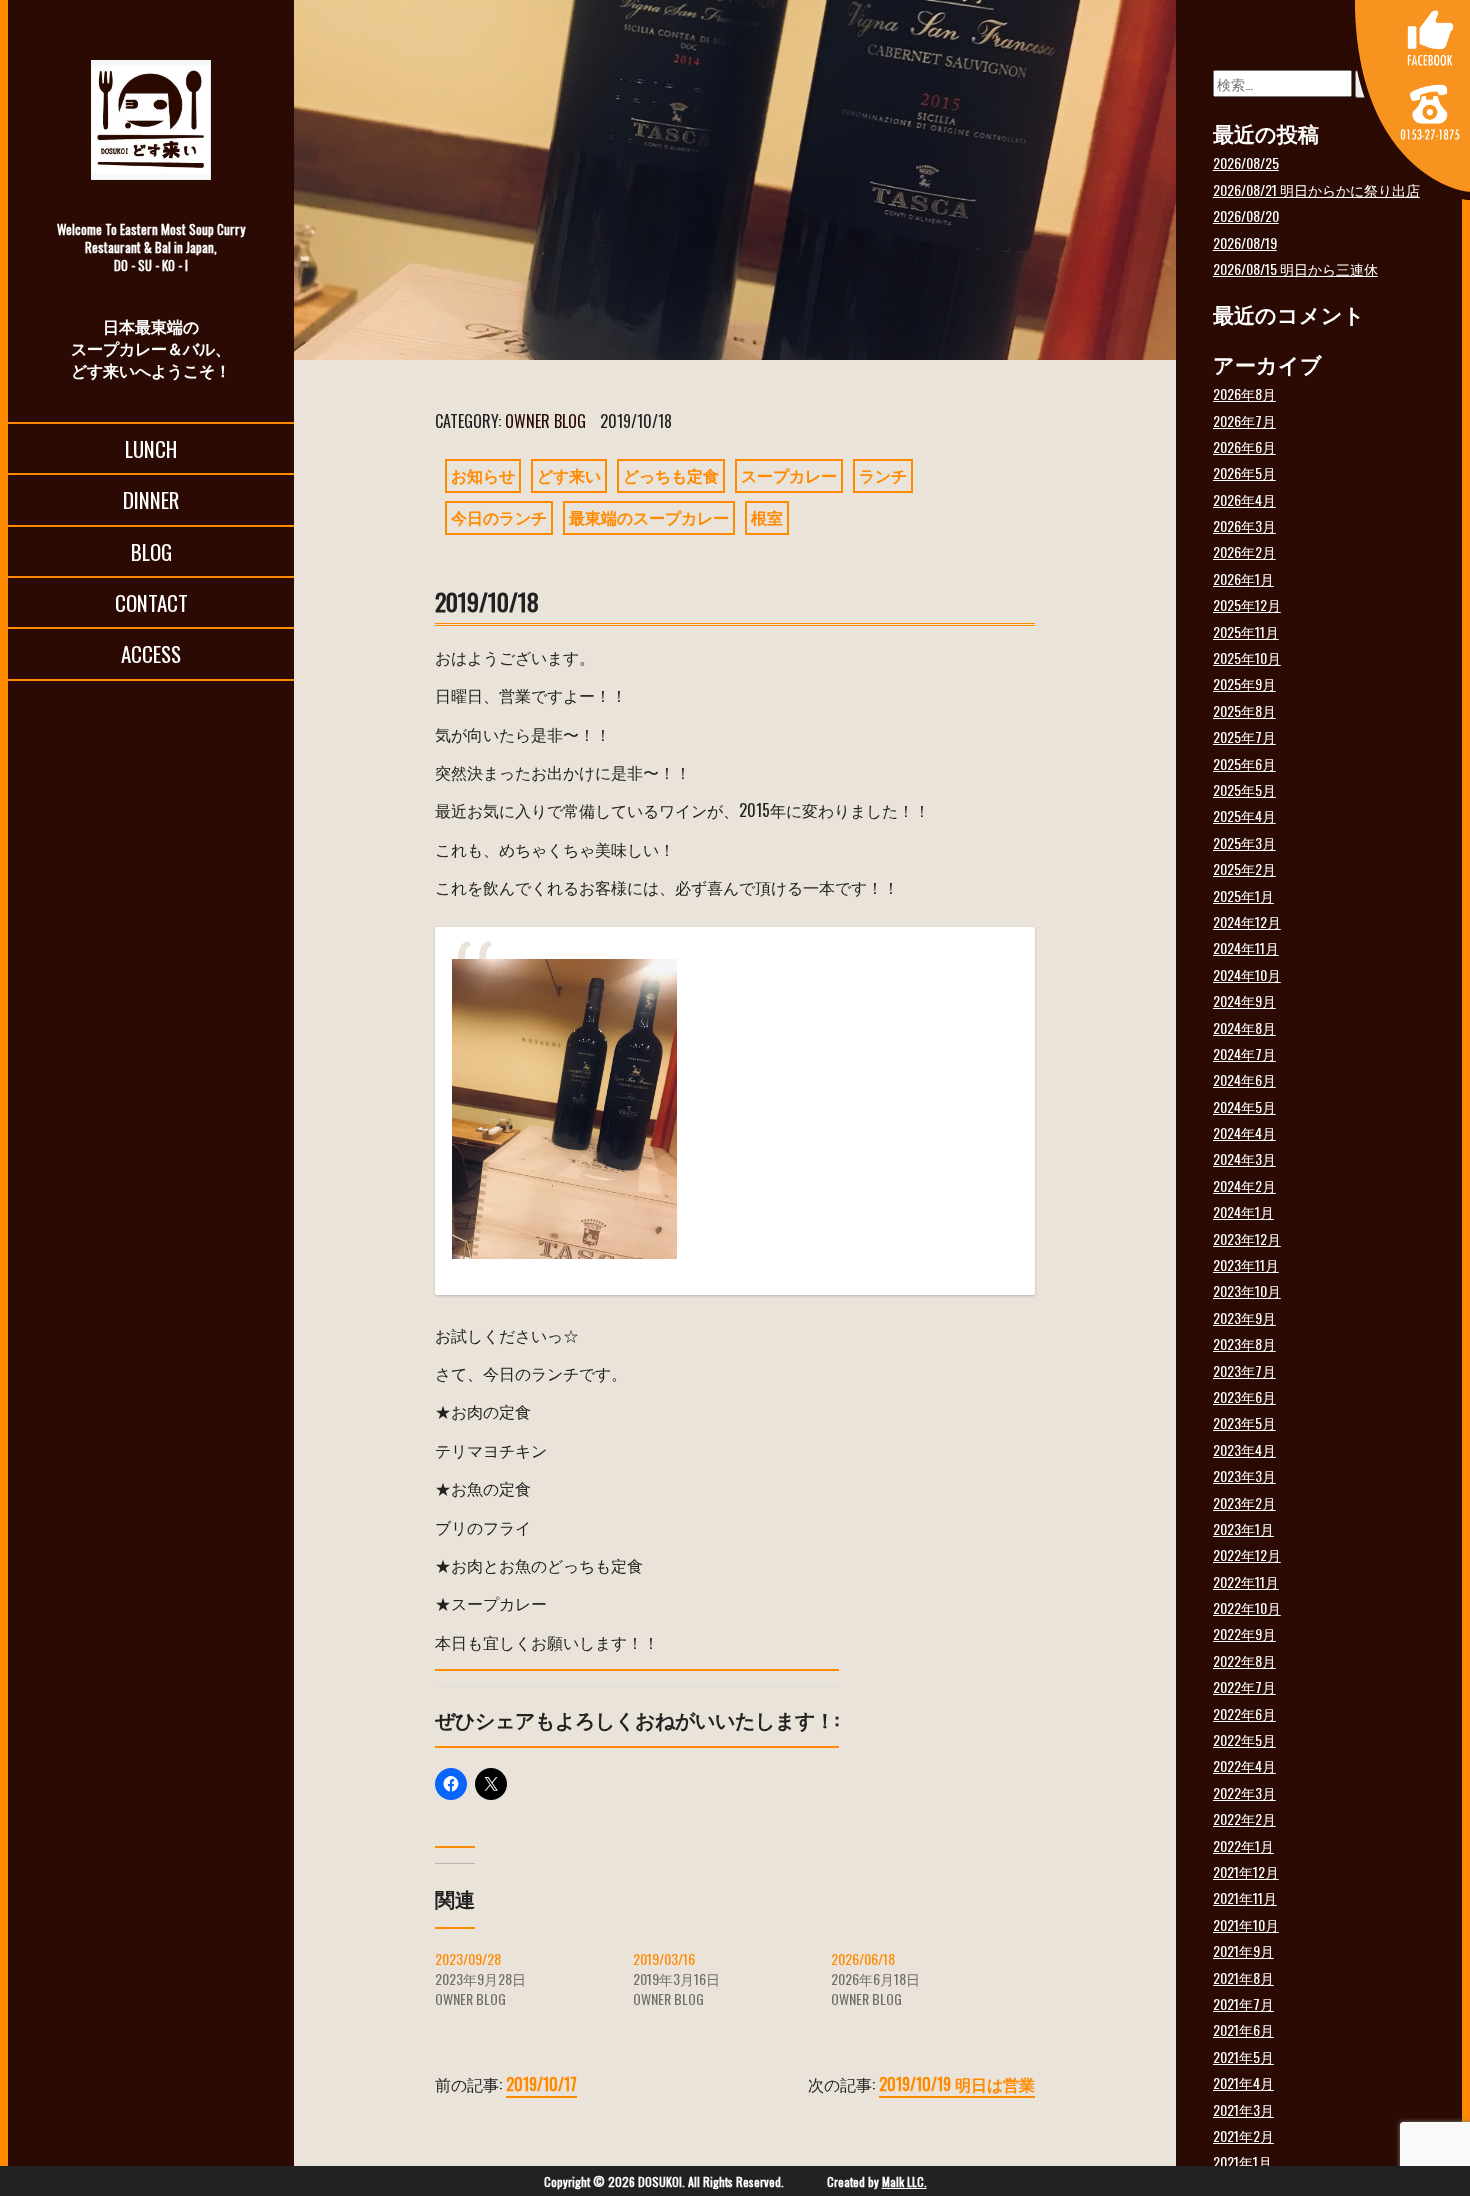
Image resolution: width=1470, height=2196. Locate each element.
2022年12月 (1247, 1554)
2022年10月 (1247, 1607)
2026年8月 (1244, 393)
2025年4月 (1244, 815)
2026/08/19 (1245, 242)
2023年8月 (1244, 1343)
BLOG (151, 551)
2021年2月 (1243, 2135)
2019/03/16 (664, 1958)
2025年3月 (1244, 842)
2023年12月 (1247, 1238)
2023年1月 (1243, 1528)
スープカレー (789, 475)
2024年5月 (1244, 1106)
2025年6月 (1244, 763)
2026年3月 (1244, 525)
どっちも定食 (671, 475)
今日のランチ (499, 517)
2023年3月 (1244, 1475)
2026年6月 (1244, 446)
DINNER (151, 499)
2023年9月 (1244, 1317)
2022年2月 (1244, 1818)
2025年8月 (1244, 710)
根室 (767, 517)
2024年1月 (1243, 1211)
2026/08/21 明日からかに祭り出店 (1316, 189)
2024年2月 (1244, 1185)
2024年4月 (1244, 1132)
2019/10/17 (541, 2084)
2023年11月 (1246, 1264)
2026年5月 (1244, 472)
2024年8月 (1244, 1027)
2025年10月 (1247, 657)
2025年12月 (1247, 604)
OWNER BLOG (545, 421)
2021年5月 (1243, 2056)
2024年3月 (1244, 1158)
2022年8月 (1244, 1660)
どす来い (569, 475)
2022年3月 (1244, 1792)
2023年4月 (1244, 1449)
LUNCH (151, 448)
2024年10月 (1247, 974)
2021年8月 (1243, 1977)
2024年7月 (1244, 1053)
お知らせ (483, 475)
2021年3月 (1243, 2109)
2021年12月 (1246, 1871)
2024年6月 (1244, 1079)
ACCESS (151, 653)
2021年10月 (1246, 1924)
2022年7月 (1244, 1686)
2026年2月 (1244, 551)
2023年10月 (1247, 1290)
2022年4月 (1244, 1765)
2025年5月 (1244, 789)
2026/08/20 (1246, 215)
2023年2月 (1244, 1502)
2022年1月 (1243, 1845)
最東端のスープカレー (649, 517)
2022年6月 (1244, 1713)
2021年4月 (1243, 2082)
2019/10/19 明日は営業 (957, 2084)
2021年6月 (1243, 2029)
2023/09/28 (468, 1958)
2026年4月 (1244, 499)
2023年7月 (1244, 1370)
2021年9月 (1243, 1950)
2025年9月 (1244, 683)
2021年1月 (1242, 2161)
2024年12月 (1247, 921)
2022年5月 (1244, 1739)
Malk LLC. (904, 2181)
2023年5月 (1244, 1422)
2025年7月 (1244, 736)
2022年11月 (1246, 1581)
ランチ (883, 475)
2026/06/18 (863, 1958)
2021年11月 (1245, 1897)
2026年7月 (1244, 420)
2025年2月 (1244, 868)
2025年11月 (1246, 631)
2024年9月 (1244, 1000)
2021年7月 (1243, 2003)
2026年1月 (1243, 578)
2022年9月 (1244, 1633)
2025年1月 (1243, 895)
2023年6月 (1244, 1396)
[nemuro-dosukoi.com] (151, 120)
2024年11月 (1246, 947)
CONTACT (151, 602)
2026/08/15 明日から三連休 (1295, 268)
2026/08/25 (1246, 162)
